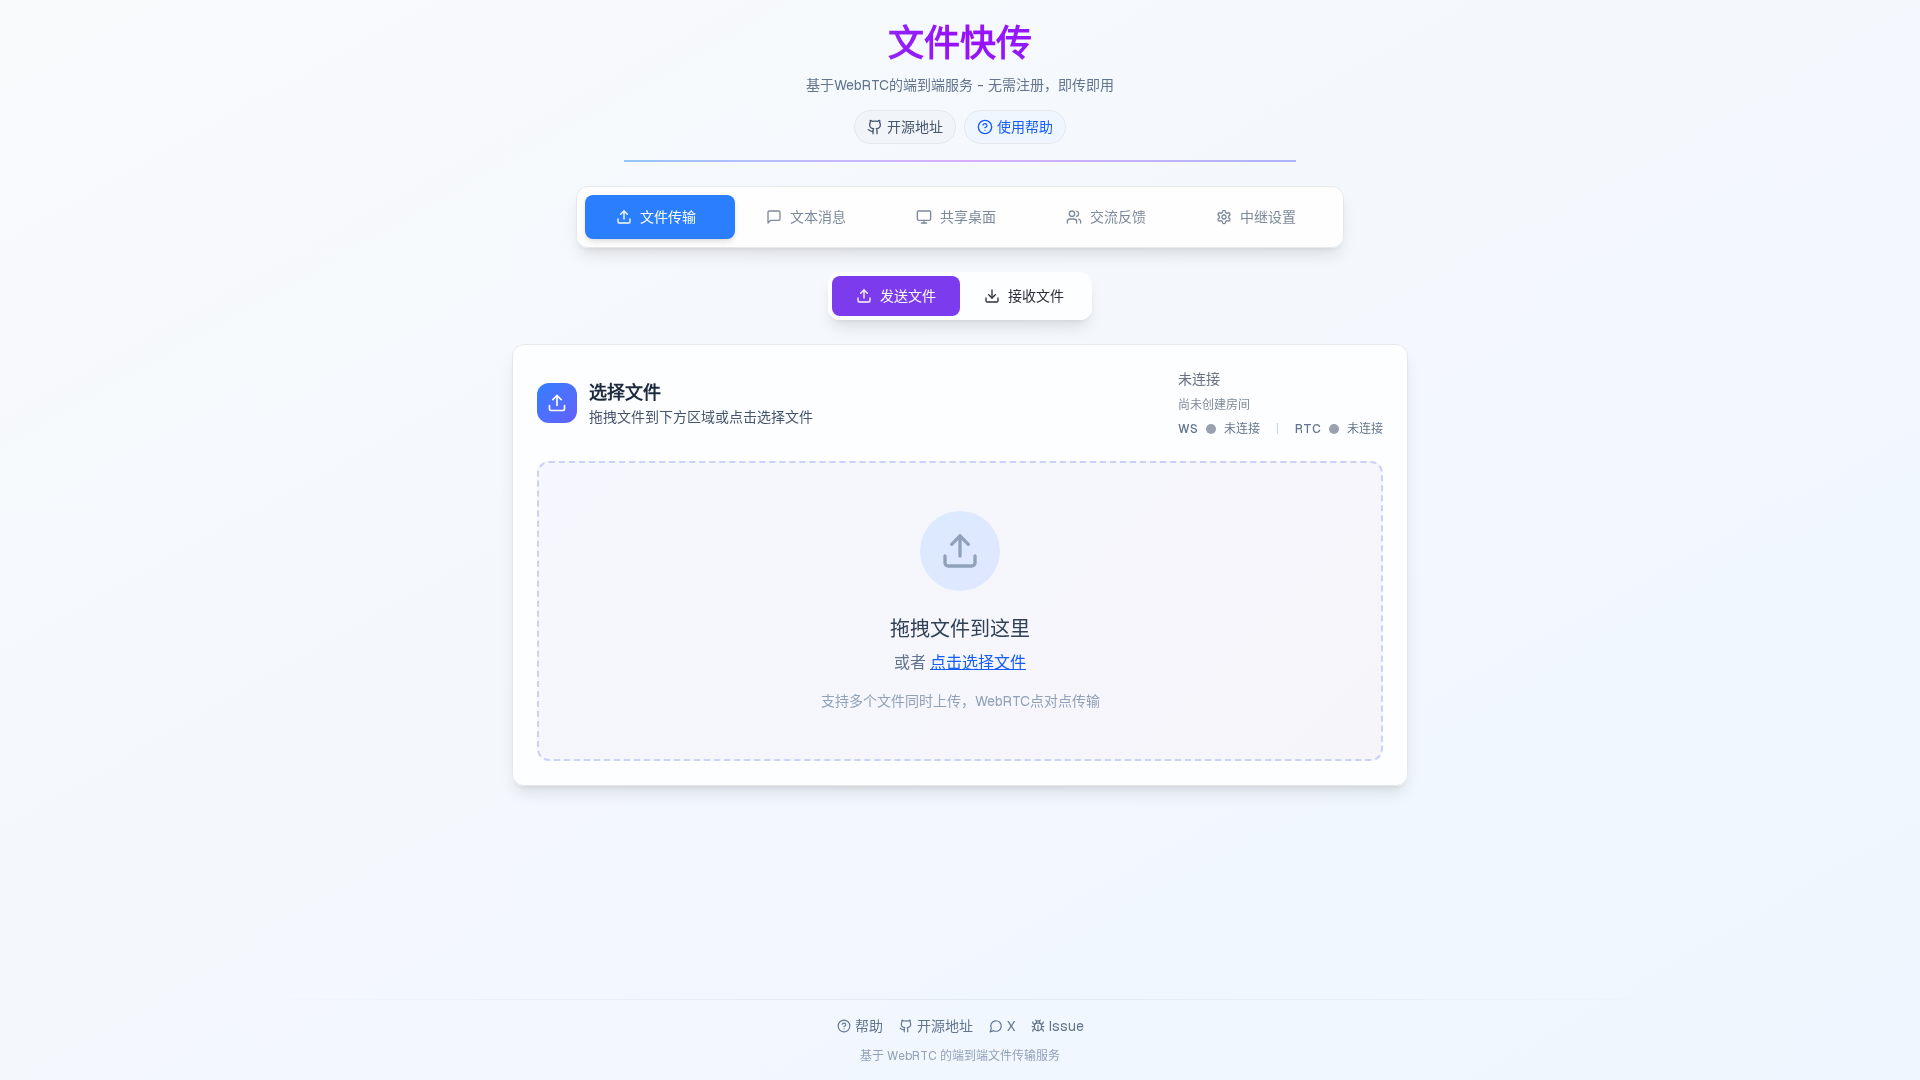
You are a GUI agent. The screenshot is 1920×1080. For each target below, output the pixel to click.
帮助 (869, 1026)
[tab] (660, 217)
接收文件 (1036, 296)
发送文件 (908, 296)
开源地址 (945, 1026)
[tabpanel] (960, 529)
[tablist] (960, 217)
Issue (1066, 1026)
